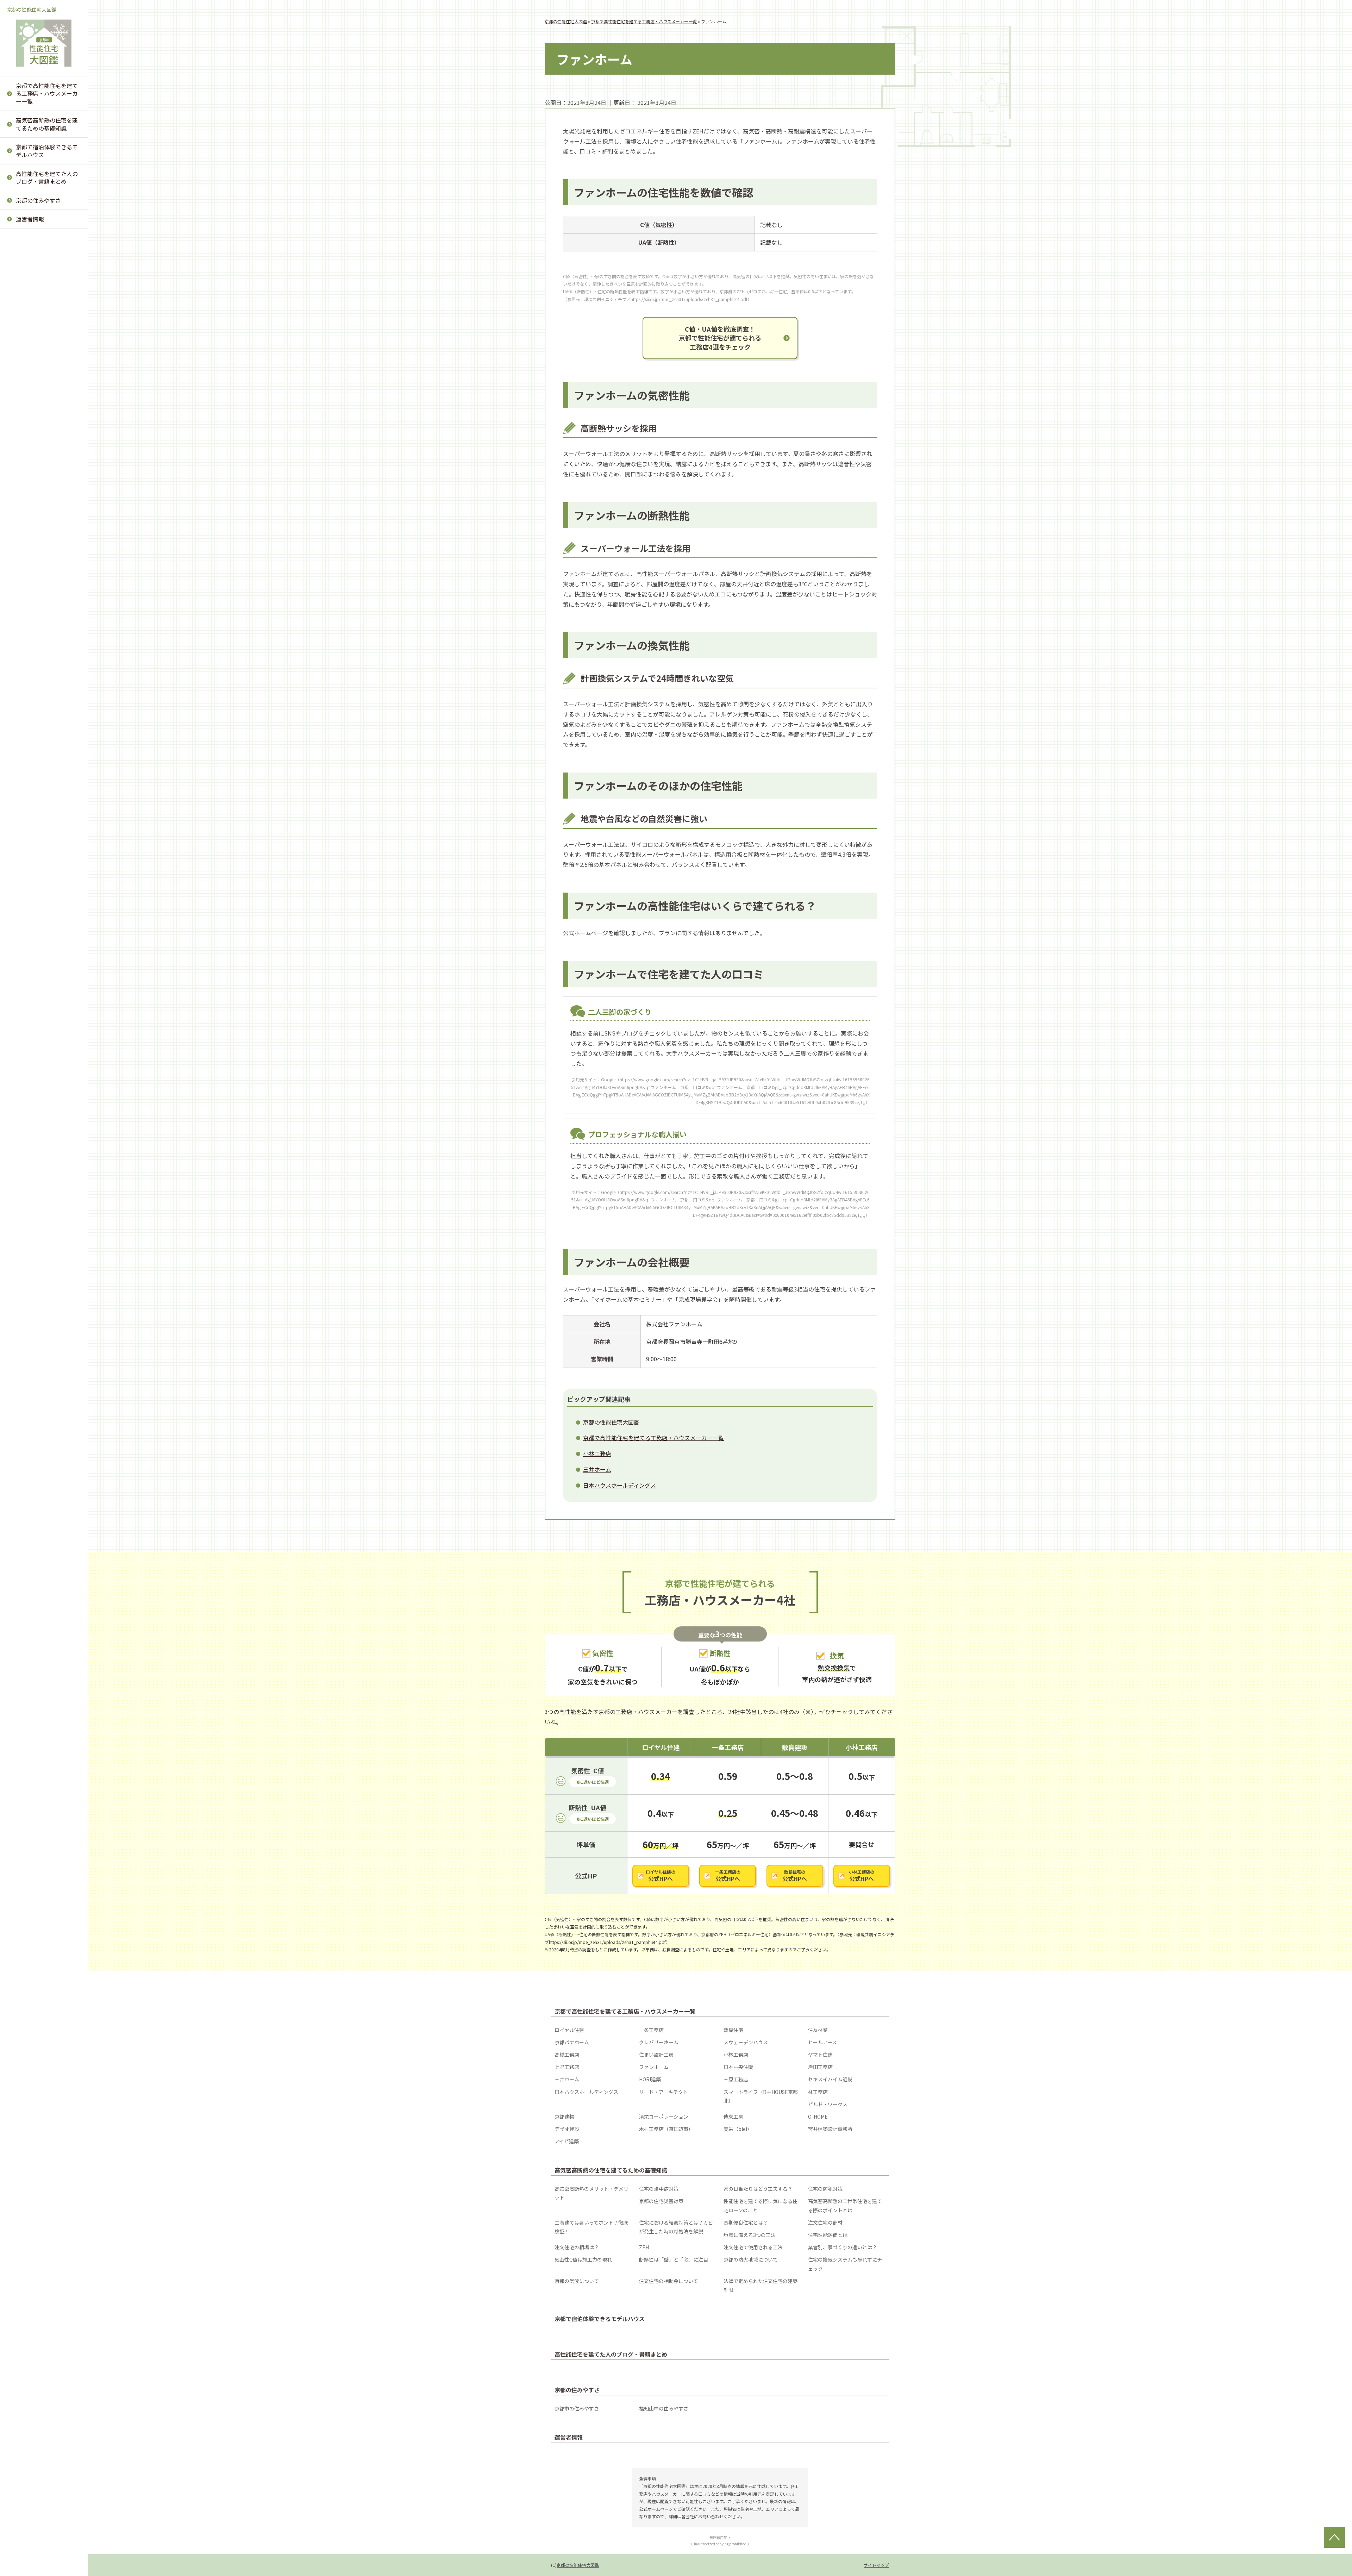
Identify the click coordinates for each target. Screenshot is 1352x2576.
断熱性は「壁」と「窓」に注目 (45, 479)
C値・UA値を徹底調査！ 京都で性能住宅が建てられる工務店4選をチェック (720, 338)
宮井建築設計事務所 (39, 633)
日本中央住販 (31, 304)
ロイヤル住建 (569, 2030)
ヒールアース (822, 2042)
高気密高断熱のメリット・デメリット (591, 2193)
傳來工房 (25, 547)
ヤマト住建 (28, 252)
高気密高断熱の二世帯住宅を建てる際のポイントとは (845, 2205)
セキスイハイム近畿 (39, 389)
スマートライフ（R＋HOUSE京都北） (41, 456)
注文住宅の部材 (34, 316)
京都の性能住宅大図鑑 (32, 10)
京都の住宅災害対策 (661, 2201)
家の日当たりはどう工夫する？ (758, 2189)
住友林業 (818, 2030)
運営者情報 (30, 219)
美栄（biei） (30, 616)
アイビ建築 (28, 650)
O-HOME (25, 564)
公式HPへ (661, 1876)
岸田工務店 (28, 321)
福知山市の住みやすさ (664, 2408)
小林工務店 (28, 235)
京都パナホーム (572, 2042)
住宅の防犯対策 (825, 2189)
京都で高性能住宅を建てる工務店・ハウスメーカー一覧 (47, 93)
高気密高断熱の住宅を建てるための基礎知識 (47, 124)
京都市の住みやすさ (577, 2408)
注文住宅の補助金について (45, 568)
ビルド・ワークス (37, 496)
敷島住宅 (733, 2030)
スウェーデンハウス (746, 2042)
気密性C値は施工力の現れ (47, 457)
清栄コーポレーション (42, 530)
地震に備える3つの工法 (44, 333)
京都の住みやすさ (38, 200)
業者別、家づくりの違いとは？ (45, 434)
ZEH (20, 385)
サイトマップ (876, 2565)
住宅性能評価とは (37, 350)
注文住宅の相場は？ (39, 368)
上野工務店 (28, 269)
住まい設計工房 (656, 2055)
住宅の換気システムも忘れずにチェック (45, 523)
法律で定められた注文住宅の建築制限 (45, 595)
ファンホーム (31, 286)
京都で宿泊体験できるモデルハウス (47, 151)
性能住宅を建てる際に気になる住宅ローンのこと (760, 2205)
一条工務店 (651, 2030)
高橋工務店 (567, 2055)
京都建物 (25, 513)
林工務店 (25, 479)
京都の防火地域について (45, 501)
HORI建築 (27, 355)
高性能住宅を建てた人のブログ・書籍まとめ (47, 177)
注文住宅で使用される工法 (45, 407)
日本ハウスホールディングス (45, 412)
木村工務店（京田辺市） (45, 599)
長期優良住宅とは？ (39, 299)
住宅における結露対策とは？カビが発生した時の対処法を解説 (45, 271)
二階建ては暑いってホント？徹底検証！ (45, 239)
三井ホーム (28, 338)
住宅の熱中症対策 (659, 2189)
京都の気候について (39, 545)
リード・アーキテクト (42, 434)
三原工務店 (28, 372)
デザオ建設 (28, 582)
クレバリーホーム (659, 2042)
